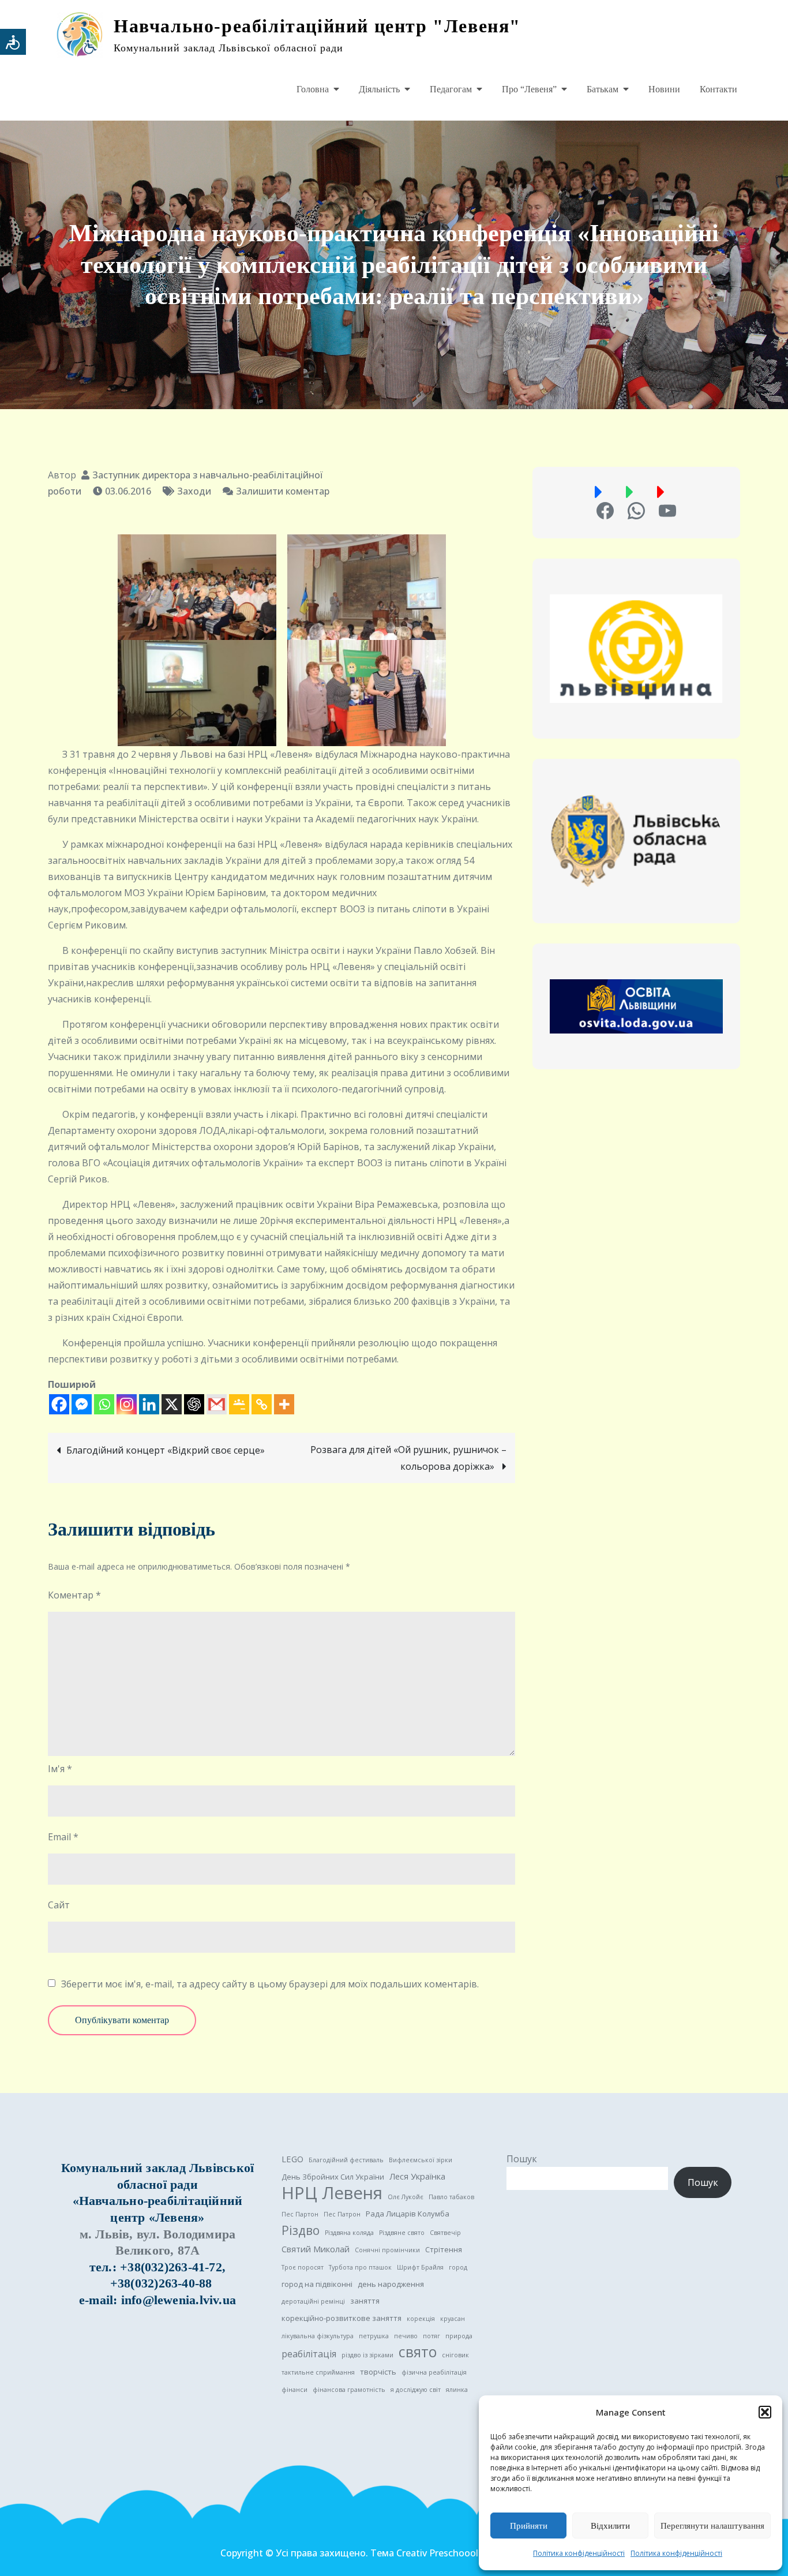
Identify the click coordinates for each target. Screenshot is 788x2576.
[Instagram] (127, 1404)
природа (459, 2336)
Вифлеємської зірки (421, 2160)
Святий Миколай (316, 2249)
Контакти (718, 89)
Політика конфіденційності (579, 2553)
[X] (172, 1404)
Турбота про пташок (360, 2267)
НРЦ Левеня (332, 2193)
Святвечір (445, 2233)
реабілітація (309, 2354)
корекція (421, 2319)
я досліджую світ (416, 2390)
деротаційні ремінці (313, 2301)
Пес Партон (300, 2214)
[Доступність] (13, 42)
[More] (284, 1404)
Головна (313, 89)
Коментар (74, 1595)
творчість (378, 2372)
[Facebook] (59, 1404)
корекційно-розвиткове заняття (342, 2318)
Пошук (522, 2159)
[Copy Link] (262, 1404)
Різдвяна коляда (349, 2233)
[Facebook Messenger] (82, 1404)
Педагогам (451, 89)
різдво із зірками (367, 2355)
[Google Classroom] (239, 1404)
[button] (765, 2412)
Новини (664, 89)
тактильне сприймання (318, 2372)
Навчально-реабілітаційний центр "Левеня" (317, 26)
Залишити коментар (283, 491)
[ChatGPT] (194, 1404)
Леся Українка (417, 2176)
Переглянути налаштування (712, 2526)
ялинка (457, 2390)
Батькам (603, 89)
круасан (453, 2319)
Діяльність (379, 89)
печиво (406, 2336)
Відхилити (610, 2526)
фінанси (294, 2390)
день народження (391, 2284)
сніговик (455, 2355)
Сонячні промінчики (387, 2250)
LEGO (292, 2159)
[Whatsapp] (104, 1404)
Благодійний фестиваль (346, 2160)
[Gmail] (217, 1404)
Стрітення (444, 2249)
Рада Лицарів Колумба (408, 2214)
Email (63, 1837)
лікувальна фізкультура (318, 2336)
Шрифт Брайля (420, 2267)
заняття (365, 2301)
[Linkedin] (149, 1404)
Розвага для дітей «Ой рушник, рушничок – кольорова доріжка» (408, 1458)
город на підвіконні (317, 2284)
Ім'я (60, 1769)
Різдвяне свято (402, 2233)
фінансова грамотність (349, 2390)
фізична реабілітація (434, 2372)
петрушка (374, 2336)
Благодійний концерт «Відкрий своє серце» (166, 1450)
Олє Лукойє (406, 2197)
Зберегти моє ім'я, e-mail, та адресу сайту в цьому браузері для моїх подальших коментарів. (270, 1984)
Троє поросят (303, 2267)
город (458, 2267)
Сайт (59, 1905)
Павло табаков (451, 2197)
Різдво (301, 2230)
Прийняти (529, 2526)
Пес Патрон (342, 2214)
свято (418, 2352)
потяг (431, 2336)
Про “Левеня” (529, 89)
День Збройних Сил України (333, 2177)
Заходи (194, 491)
